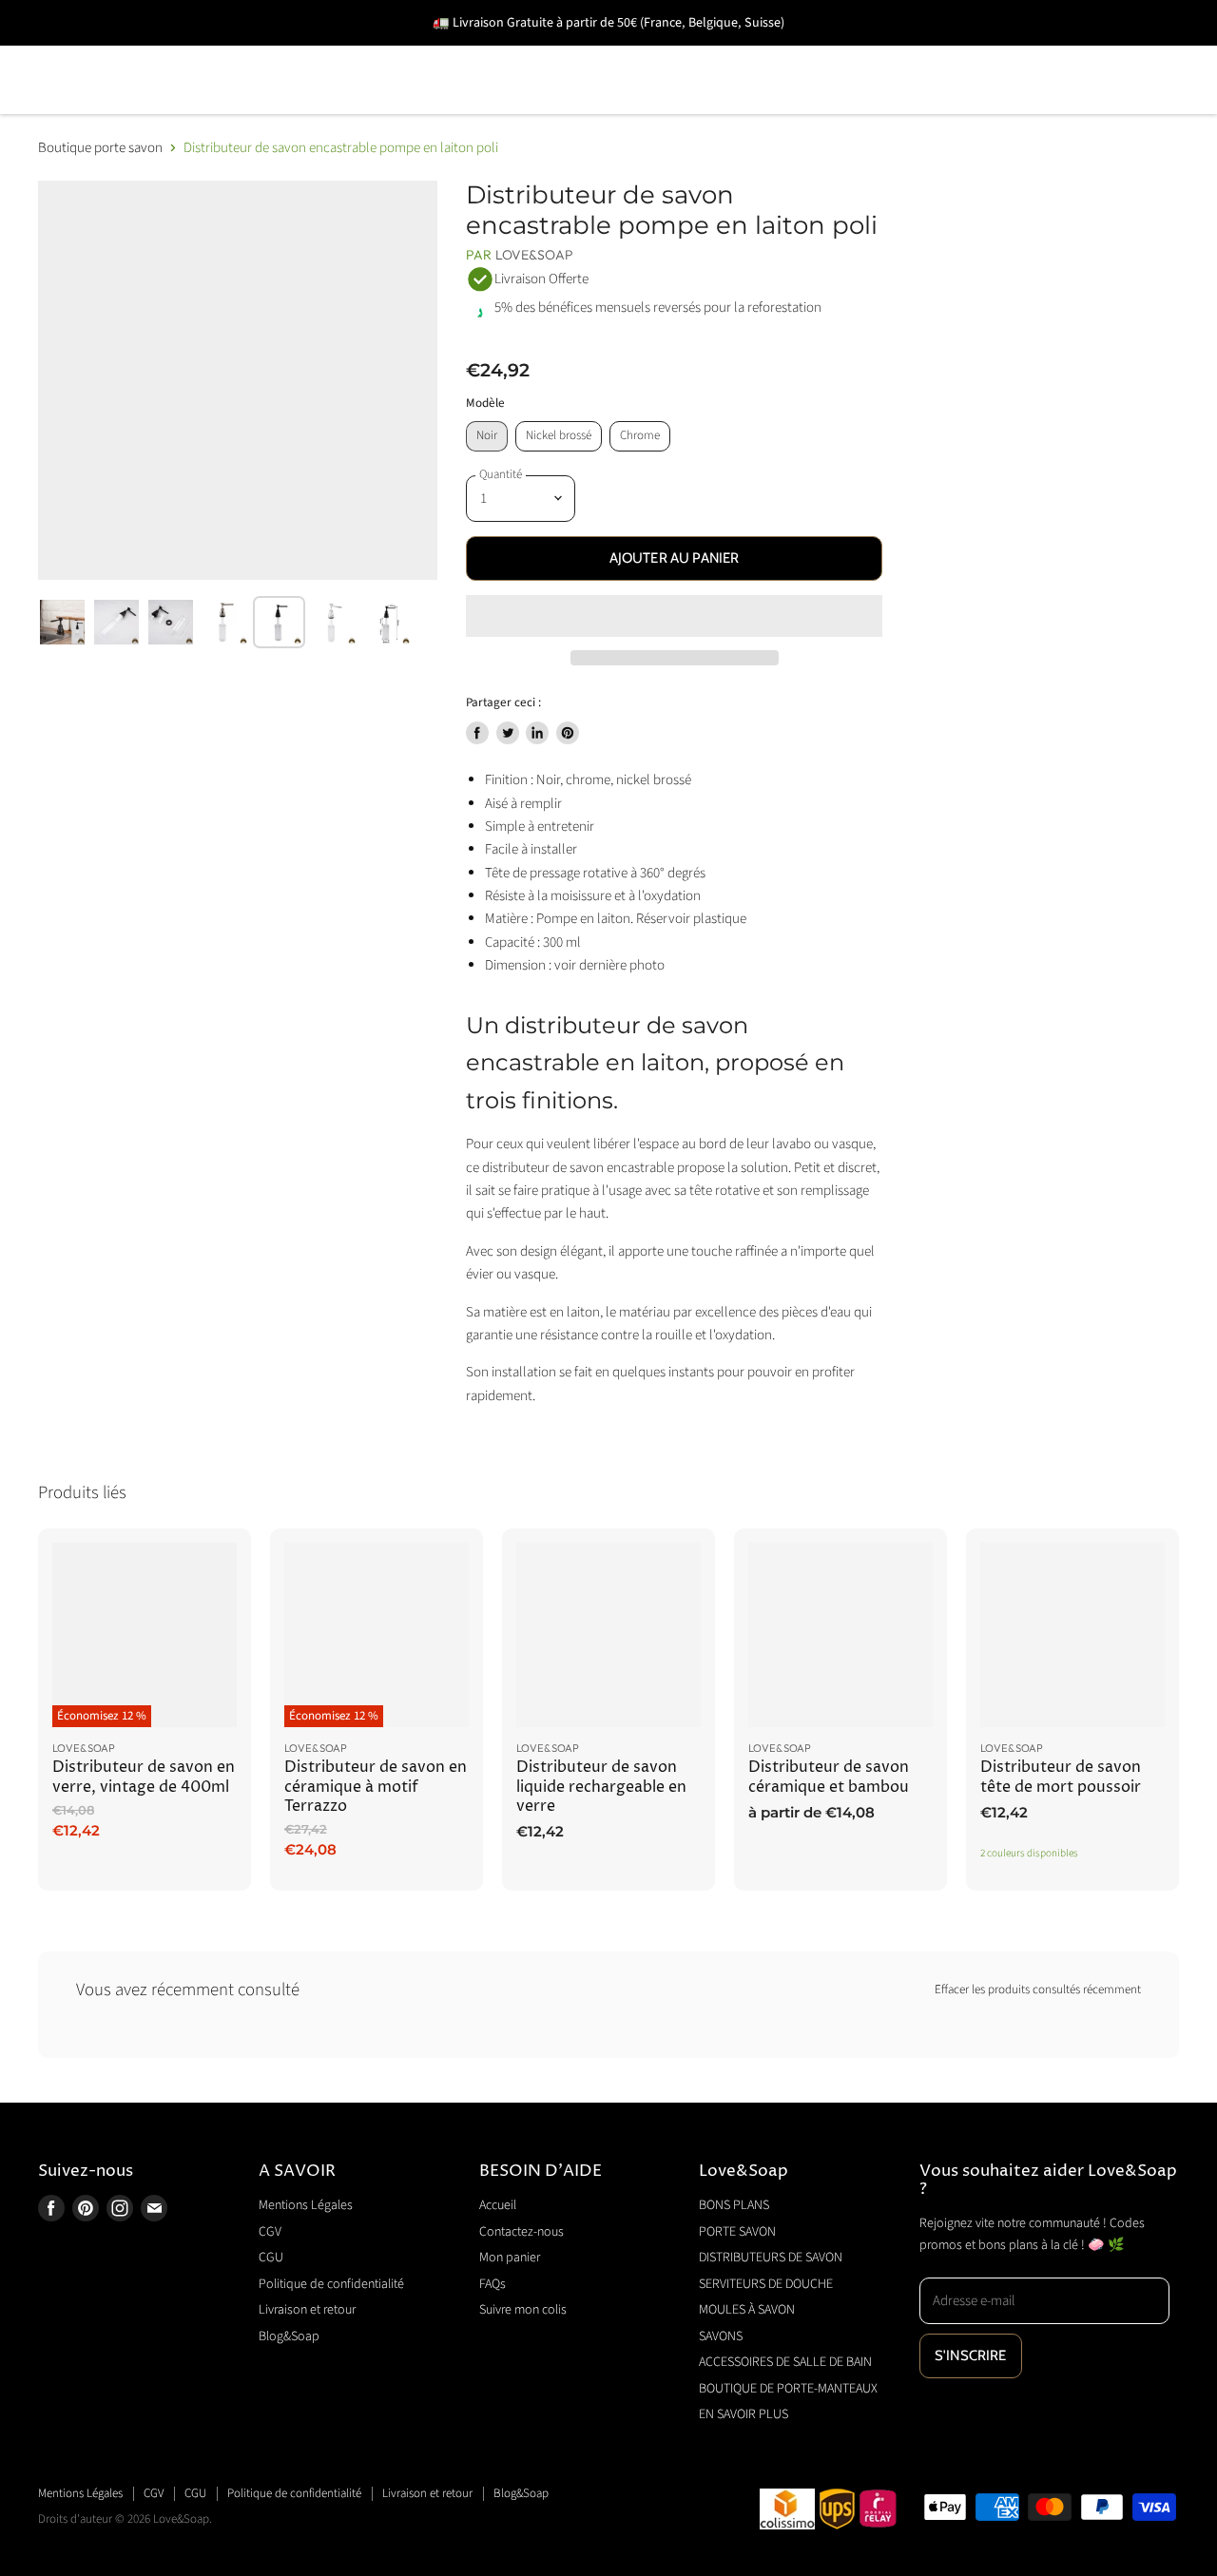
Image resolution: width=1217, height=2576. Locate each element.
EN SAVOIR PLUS (693, 107)
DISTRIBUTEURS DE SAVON (438, 53)
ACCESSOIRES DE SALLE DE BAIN (166, 107)
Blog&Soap (289, 2336)
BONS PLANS (89, 53)
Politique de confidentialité (331, 2284)
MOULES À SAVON (887, 53)
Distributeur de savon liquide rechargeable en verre (601, 1787)
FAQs (493, 2284)
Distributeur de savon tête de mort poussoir (1061, 1777)
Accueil (498, 2205)
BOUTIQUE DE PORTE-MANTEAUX (465, 107)
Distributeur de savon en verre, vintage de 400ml (144, 1777)
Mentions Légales (306, 2205)
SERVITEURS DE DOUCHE (679, 53)
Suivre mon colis (523, 2310)
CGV (270, 2232)
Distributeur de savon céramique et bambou (829, 1777)
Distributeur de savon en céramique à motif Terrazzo (376, 1787)
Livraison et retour (307, 2310)
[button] (674, 616)
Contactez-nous (522, 2232)
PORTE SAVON (237, 53)
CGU (271, 2258)
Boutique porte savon (100, 148)
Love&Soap (534, 255)
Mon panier (510, 2258)
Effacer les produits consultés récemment (1038, 1990)
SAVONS (1031, 53)
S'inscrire (971, 2355)
